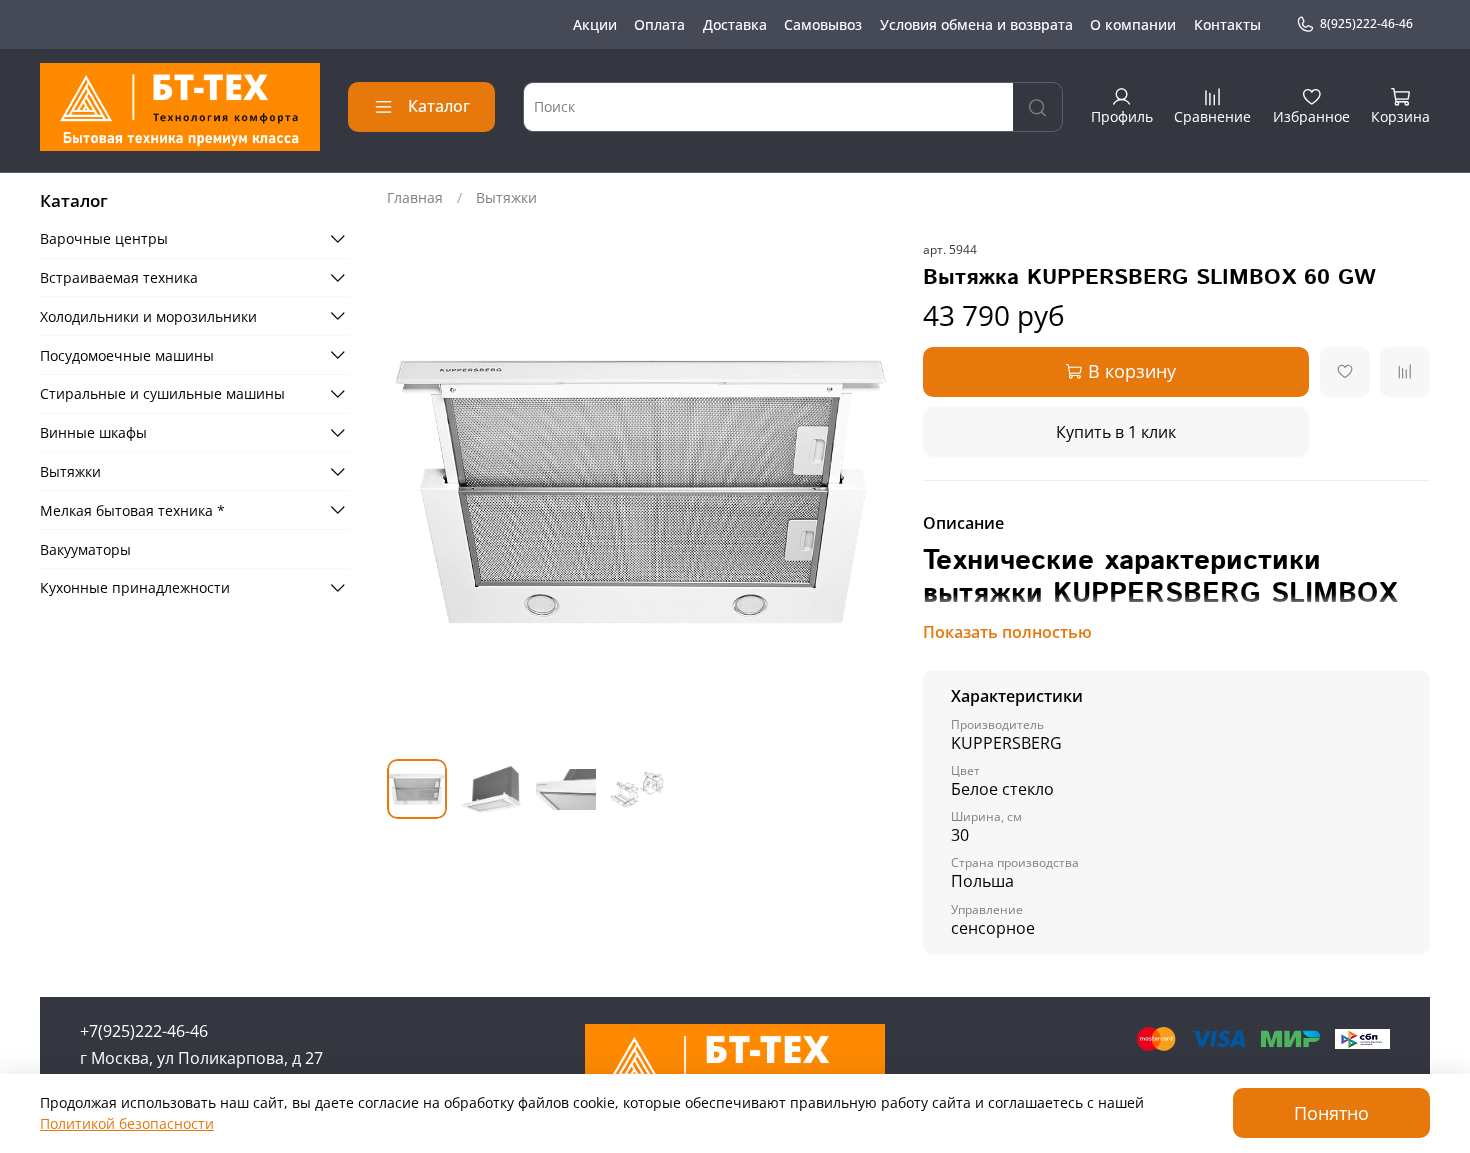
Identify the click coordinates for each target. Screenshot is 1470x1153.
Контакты (1227, 24)
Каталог (439, 106)
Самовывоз (823, 24)
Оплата (659, 24)
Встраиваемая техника (119, 277)
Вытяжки (506, 197)
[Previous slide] (415, 491)
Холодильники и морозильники (148, 315)
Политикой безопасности (127, 1123)
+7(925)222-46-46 (144, 1031)
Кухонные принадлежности (135, 587)
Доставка (735, 24)
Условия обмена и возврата (976, 24)
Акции (595, 24)
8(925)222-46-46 (1366, 23)
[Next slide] (867, 491)
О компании (1133, 24)
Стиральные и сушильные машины (162, 393)
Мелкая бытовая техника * (132, 509)
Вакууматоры (85, 548)
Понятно (1331, 1113)
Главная (415, 197)
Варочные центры (104, 238)
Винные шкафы (93, 432)
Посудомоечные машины (127, 354)
